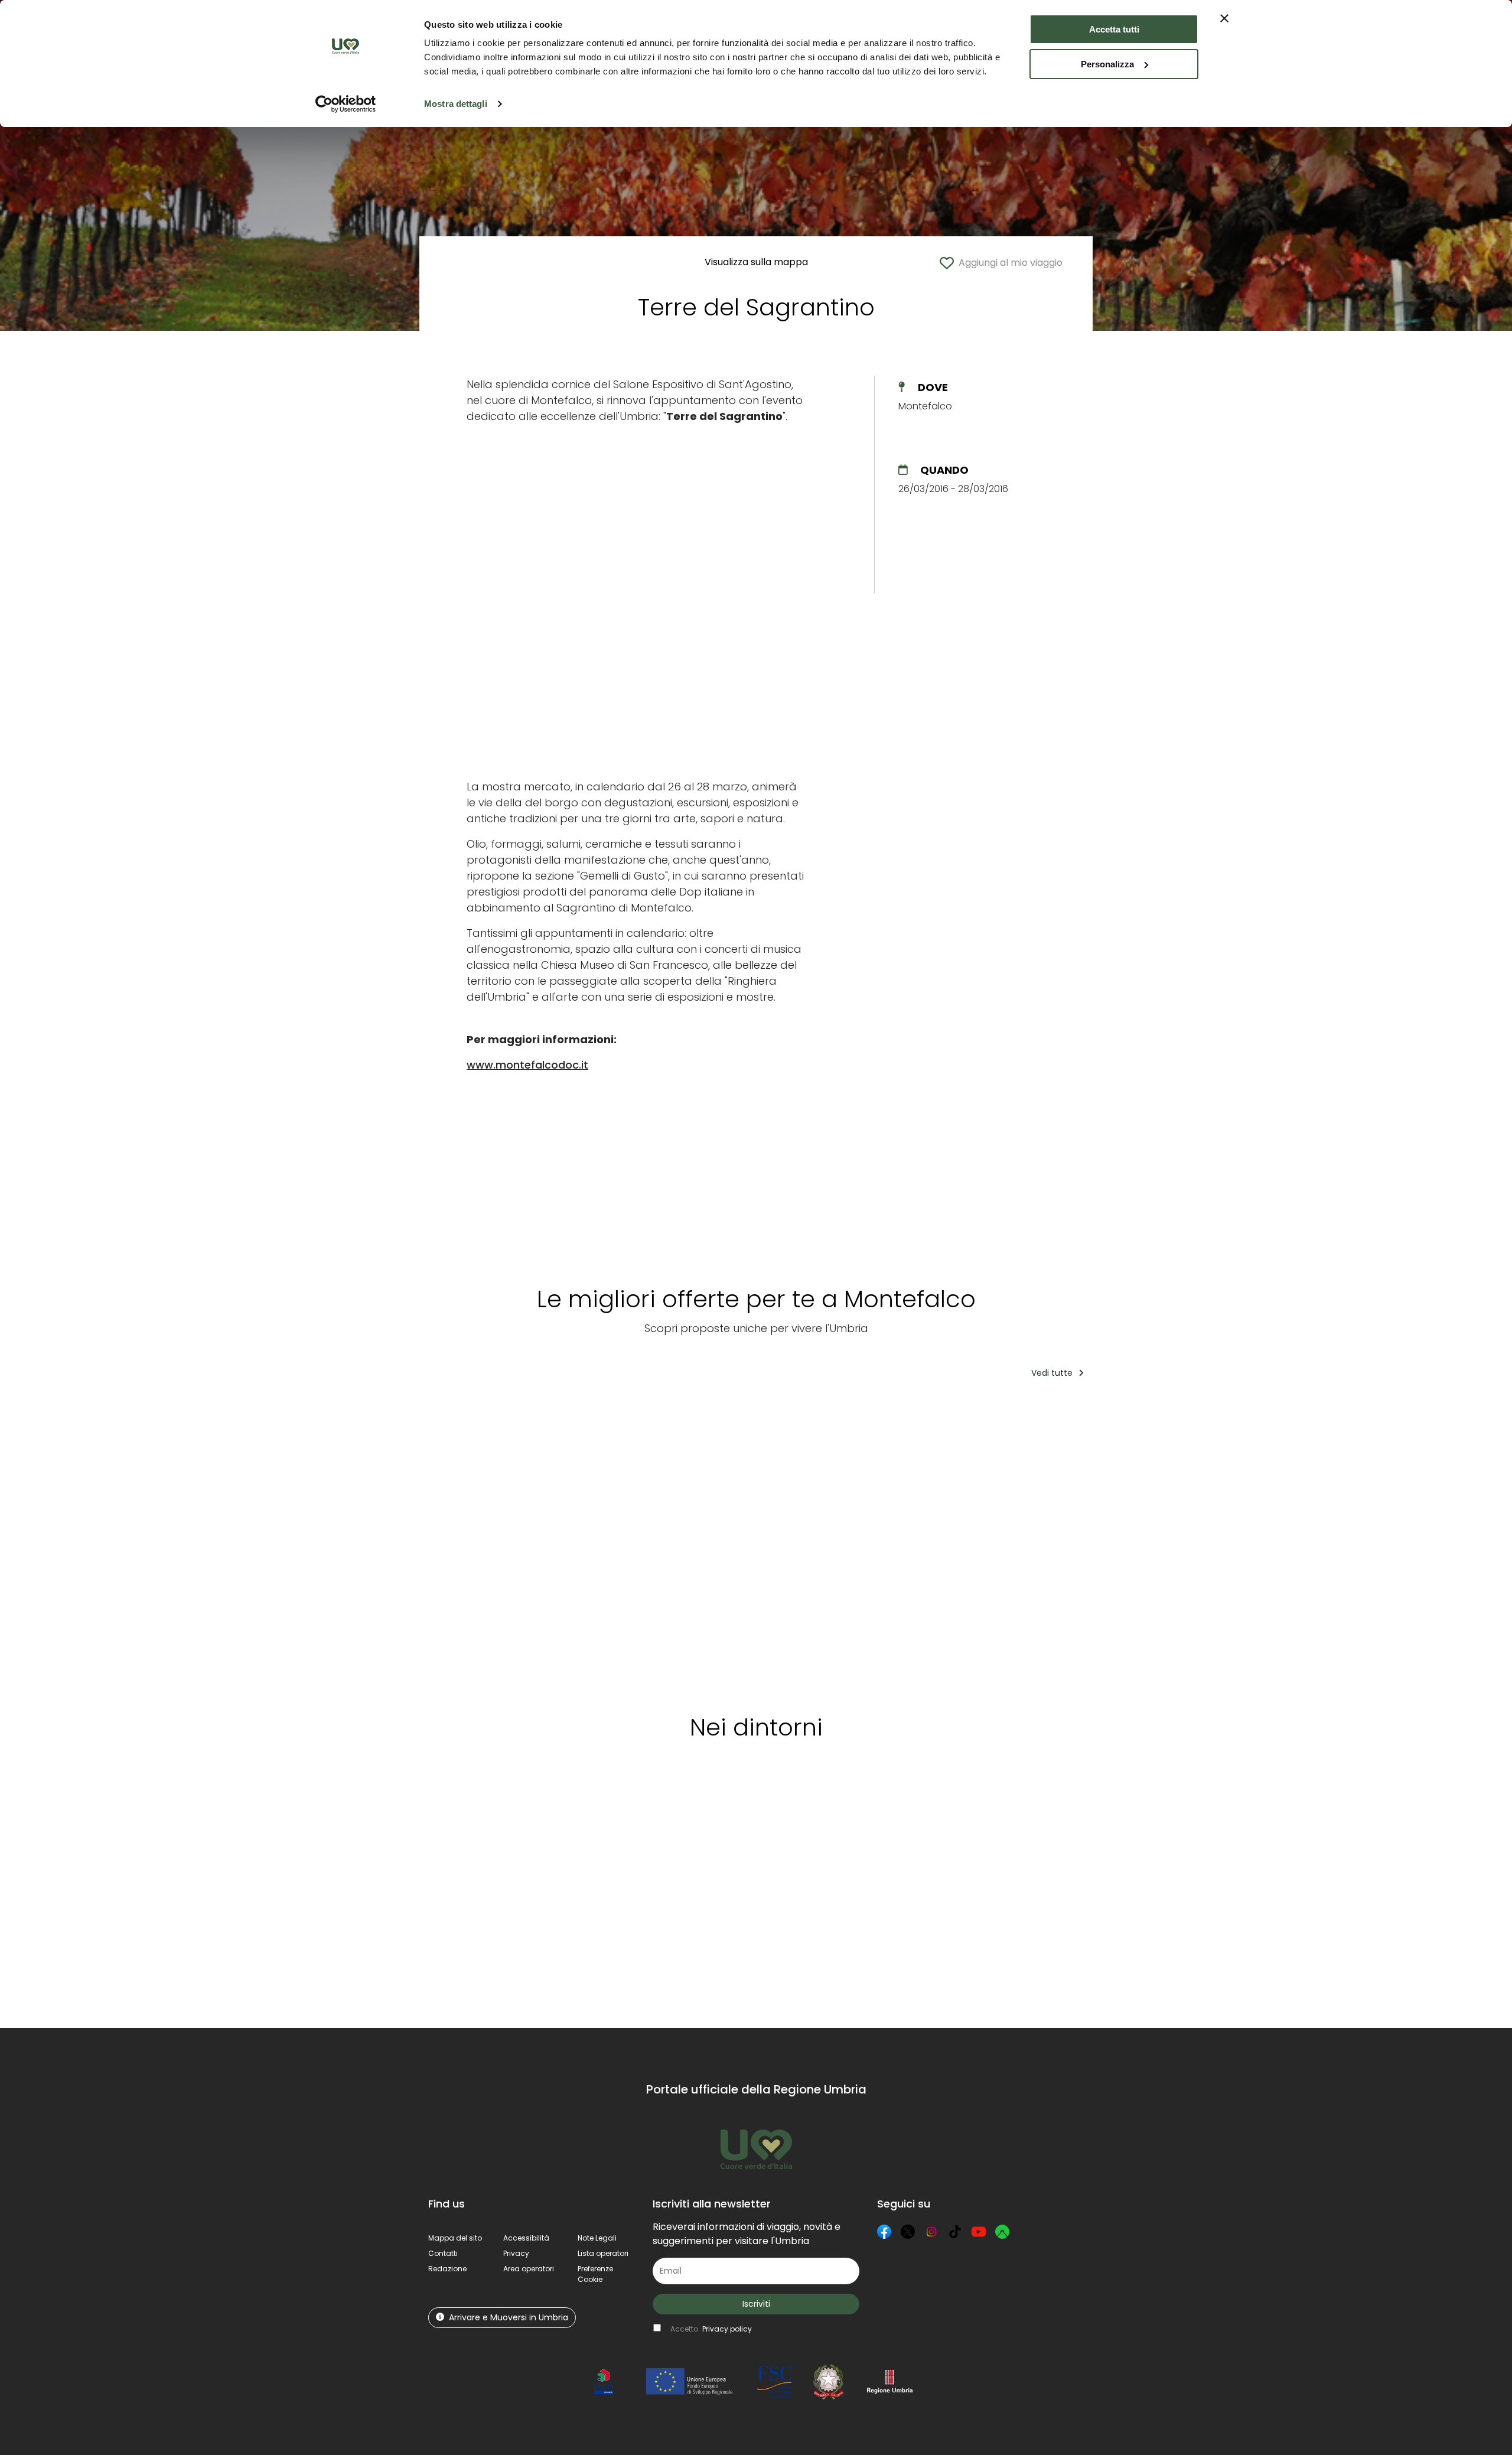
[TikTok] (955, 2232)
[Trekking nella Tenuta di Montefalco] (478, 1542)
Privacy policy (727, 2329)
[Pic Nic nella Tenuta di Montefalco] (913, 1542)
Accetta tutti (1114, 29)
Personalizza (1107, 64)
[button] (595, 2274)
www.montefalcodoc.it (527, 1065)
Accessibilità (526, 2238)
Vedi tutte (1053, 1373)
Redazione (447, 2269)
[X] (908, 2232)
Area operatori (529, 2269)
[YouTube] (979, 2232)
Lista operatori (603, 2253)
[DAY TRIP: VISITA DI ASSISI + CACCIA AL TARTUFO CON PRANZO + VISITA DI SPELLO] (679, 1542)
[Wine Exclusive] (1017, 1542)
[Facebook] (884, 2232)
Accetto (711, 2329)
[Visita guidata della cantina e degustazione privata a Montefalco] (791, 1542)
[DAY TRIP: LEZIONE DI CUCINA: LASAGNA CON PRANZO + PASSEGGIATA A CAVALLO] (1129, 1542)
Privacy (516, 2253)
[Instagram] (931, 2232)
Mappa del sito (455, 2238)
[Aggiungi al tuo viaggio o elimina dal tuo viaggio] (518, 1412)
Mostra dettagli (456, 104)
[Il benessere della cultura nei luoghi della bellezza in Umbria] (1246, 1542)
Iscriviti (756, 2304)
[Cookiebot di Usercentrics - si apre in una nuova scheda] (346, 104)
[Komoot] (1002, 2232)
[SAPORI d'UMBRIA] (583, 1542)
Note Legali (597, 2238)
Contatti (443, 2253)
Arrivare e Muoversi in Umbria (509, 2317)
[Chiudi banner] (1224, 18)
